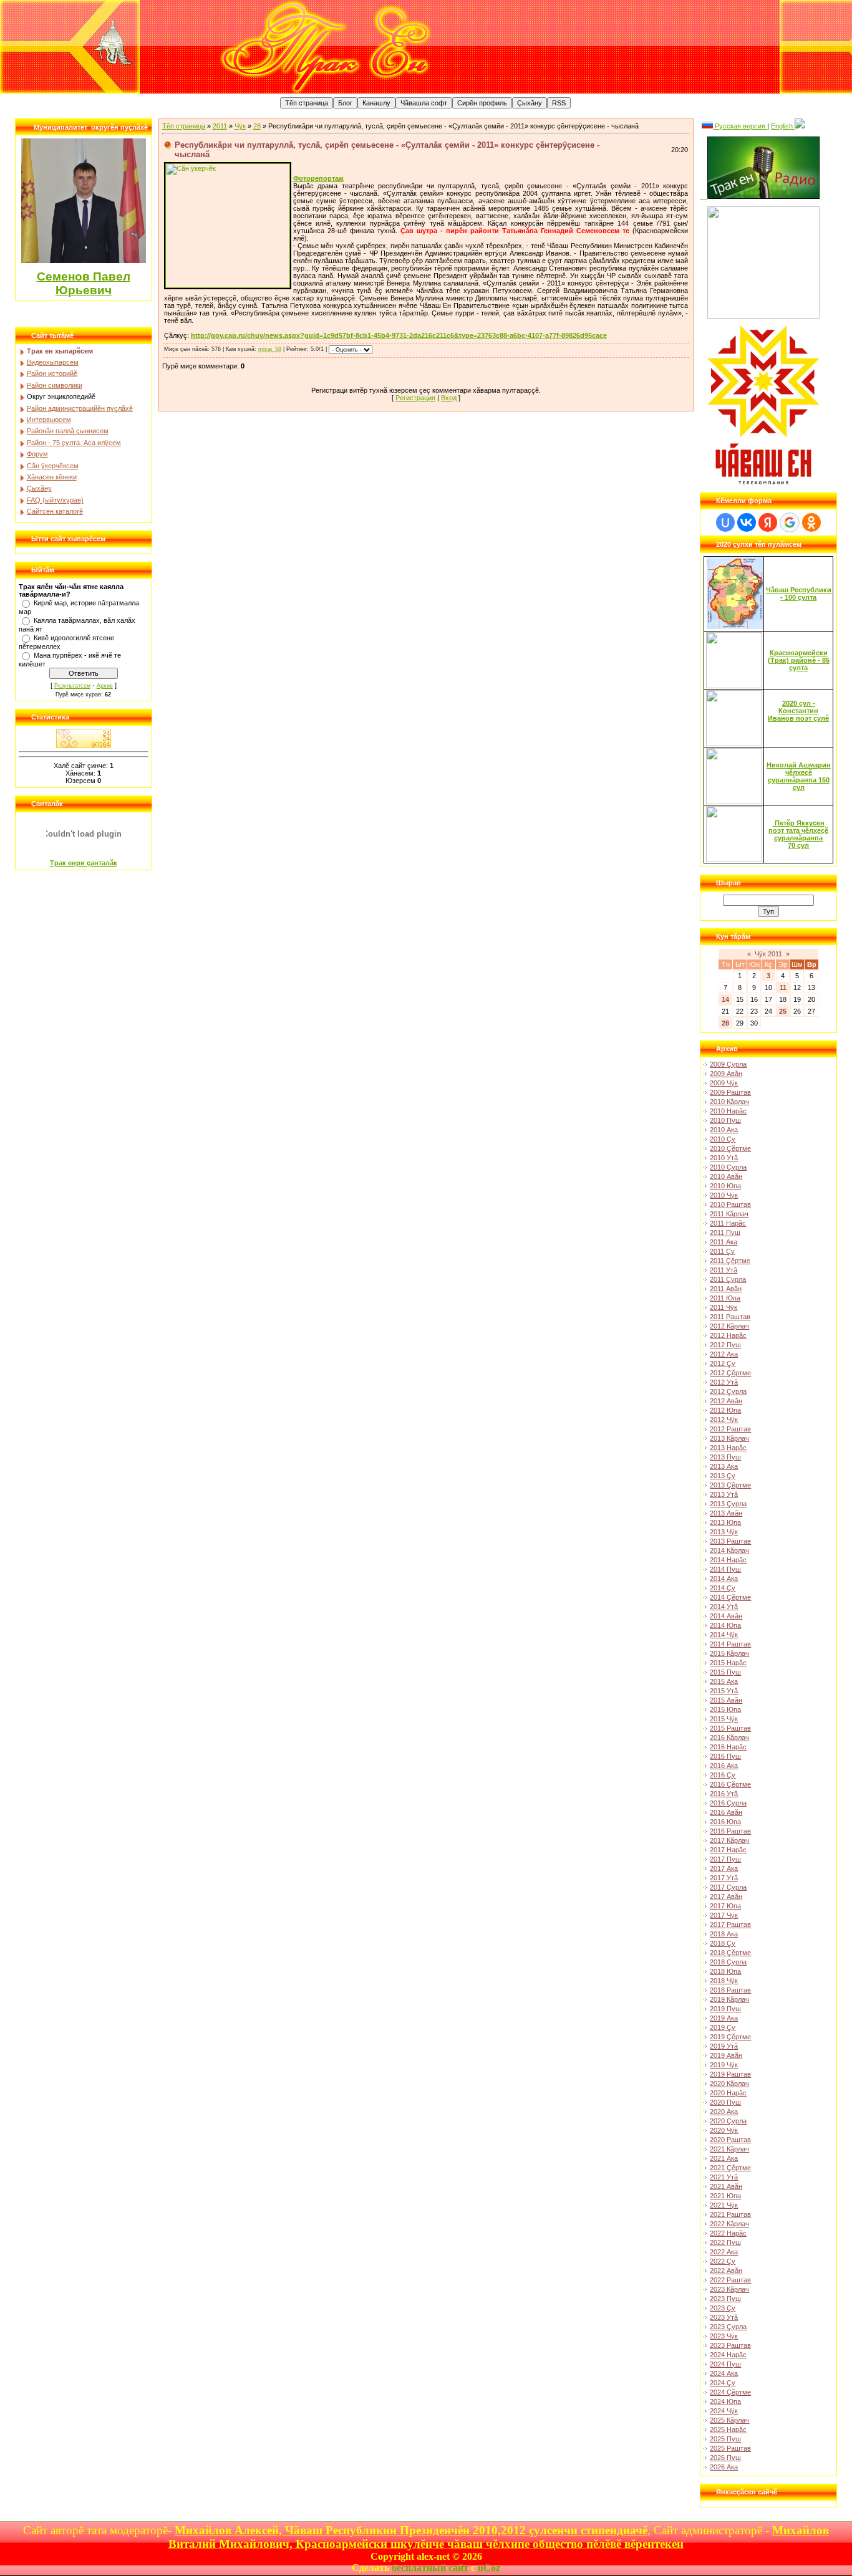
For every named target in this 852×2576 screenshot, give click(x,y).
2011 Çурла (728, 1279)
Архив (105, 686)
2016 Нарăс (728, 1747)
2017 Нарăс (728, 1850)
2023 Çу (723, 2308)
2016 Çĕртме (730, 1784)
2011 (220, 126)
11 (783, 988)
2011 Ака (724, 1242)
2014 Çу (723, 1588)
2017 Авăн (726, 1896)
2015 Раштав (730, 1728)
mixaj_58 (270, 349)
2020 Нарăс (728, 2093)
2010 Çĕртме (730, 1148)
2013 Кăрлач (729, 1438)
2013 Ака (724, 1466)
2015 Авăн (726, 1700)
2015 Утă (724, 1691)
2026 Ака (724, 2467)
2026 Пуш (725, 2458)
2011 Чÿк (724, 1307)
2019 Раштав (730, 2074)
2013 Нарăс (728, 1448)
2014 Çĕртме (730, 1597)
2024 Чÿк (724, 2411)
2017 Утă (724, 1878)
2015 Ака (724, 1681)
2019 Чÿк (724, 2065)
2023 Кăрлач (729, 2289)
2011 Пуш (725, 1233)
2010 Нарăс (728, 1111)
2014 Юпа (725, 1625)
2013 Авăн (726, 1513)
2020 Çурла (728, 2121)
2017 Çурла (728, 1887)
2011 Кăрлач (729, 1214)
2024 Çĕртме (730, 2392)
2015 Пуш (725, 1672)
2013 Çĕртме (730, 1485)
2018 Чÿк (724, 1981)
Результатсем (72, 686)
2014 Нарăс (728, 1560)
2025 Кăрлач (729, 2420)
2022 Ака (724, 2252)
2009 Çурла (728, 1064)
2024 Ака (724, 2373)
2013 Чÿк (724, 1532)
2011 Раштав (730, 1317)
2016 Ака (724, 1766)
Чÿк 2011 (768, 954)
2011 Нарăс (728, 1223)
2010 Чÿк (724, 1195)
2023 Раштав (730, 2345)
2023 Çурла (728, 2327)
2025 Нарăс (728, 2429)
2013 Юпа (725, 1522)
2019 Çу (723, 2027)
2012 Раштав (730, 1429)
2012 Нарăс (728, 1335)
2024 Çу (723, 2383)
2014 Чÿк (724, 1635)
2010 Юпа (725, 1186)
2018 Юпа (725, 1971)
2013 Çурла (728, 1504)
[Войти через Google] (790, 522)
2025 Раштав (730, 2448)
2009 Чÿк (724, 1083)
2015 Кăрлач (729, 1653)
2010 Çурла (728, 1167)
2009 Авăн (726, 1074)
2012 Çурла (728, 1391)
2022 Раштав (730, 2280)
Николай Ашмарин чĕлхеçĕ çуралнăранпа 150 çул (799, 776)
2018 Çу (723, 1943)
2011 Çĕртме (730, 1261)
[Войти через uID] (725, 522)
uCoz (489, 2568)
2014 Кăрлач (729, 1550)
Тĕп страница (184, 126)
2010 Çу (723, 1139)
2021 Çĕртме (730, 2168)
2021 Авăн (726, 2186)
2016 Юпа (725, 1822)
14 (725, 999)
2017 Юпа (725, 1906)
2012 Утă (724, 1382)
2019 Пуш (725, 2009)
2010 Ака (724, 1130)
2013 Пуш (725, 1457)
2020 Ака (724, 2112)
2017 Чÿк (724, 1915)
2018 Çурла (728, 1962)
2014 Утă (724, 1607)
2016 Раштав (730, 1831)
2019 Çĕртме (730, 2037)
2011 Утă (724, 1270)
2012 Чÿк (724, 1420)
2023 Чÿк (724, 2336)
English (783, 126)
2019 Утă (724, 2046)
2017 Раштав (730, 1925)
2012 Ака (724, 1354)
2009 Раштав (730, 1092)
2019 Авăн (726, 2055)
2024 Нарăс (728, 2355)
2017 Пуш (725, 1859)
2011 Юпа (725, 1298)
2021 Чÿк (724, 2205)
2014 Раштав (730, 1644)
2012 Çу (723, 1363)
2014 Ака (724, 1579)
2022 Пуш (725, 2242)
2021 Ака (724, 2158)
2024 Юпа (725, 2401)
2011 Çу (722, 1251)
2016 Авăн (726, 1812)
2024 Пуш (725, 2364)
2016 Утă (724, 1794)
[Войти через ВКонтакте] (747, 522)
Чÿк (240, 126)
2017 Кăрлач (729, 1840)
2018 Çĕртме (730, 1953)
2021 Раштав (730, 2214)
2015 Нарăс (728, 1663)
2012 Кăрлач (729, 1326)
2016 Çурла (728, 1803)
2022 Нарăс (728, 2233)
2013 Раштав (730, 1541)
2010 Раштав (730, 1204)
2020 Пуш (725, 2102)
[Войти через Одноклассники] (811, 522)
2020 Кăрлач (729, 2083)
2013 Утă (724, 1494)
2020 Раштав (730, 2140)
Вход (449, 398)
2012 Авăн (726, 1401)
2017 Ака (724, 1868)
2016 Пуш (725, 1756)
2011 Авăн (726, 1289)
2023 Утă (724, 2317)
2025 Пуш (725, 2439)
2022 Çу (723, 2261)
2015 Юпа (725, 1709)
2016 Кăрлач (729, 1737)
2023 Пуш (725, 2299)
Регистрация (415, 398)
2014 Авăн (726, 1616)
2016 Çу (723, 1775)
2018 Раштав (730, 1990)
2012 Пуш (725, 1345)
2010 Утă (724, 1158)
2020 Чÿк (724, 2130)
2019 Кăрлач (729, 1999)
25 (783, 1011)
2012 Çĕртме (730, 1373)
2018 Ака (724, 1934)
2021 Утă (724, 2177)
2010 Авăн (726, 1176)
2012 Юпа (725, 1410)
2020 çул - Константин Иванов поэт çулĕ (798, 711)
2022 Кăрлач (729, 2224)
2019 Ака (724, 2018)
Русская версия (740, 126)
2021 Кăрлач (729, 2149)
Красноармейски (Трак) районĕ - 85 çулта (799, 660)
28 (257, 126)
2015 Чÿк (724, 1719)
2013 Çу (723, 1476)
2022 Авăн (726, 2271)
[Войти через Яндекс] (768, 522)
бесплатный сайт (430, 2568)
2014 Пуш (725, 1569)
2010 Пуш (725, 1120)
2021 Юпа (725, 2196)
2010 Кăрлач (729, 1102)
